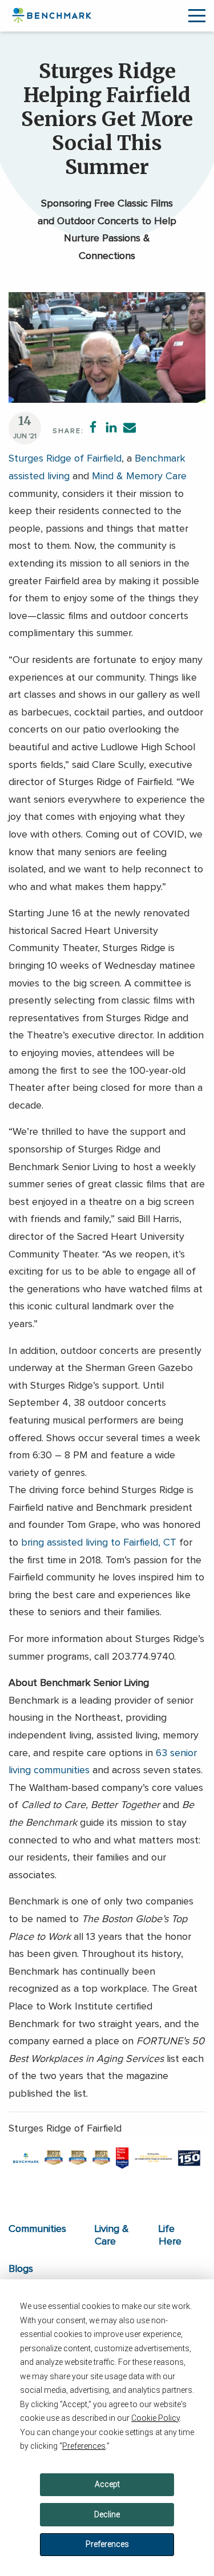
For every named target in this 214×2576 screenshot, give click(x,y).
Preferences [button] (84, 2446)
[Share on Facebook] (93, 427)
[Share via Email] (130, 427)
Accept (107, 2484)
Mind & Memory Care (139, 476)
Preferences (107, 2544)
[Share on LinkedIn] (111, 427)
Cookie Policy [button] (156, 2418)
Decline (107, 2514)
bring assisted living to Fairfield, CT (99, 1543)
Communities (37, 2229)
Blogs (21, 2269)
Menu (197, 16)
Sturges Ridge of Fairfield (65, 459)
